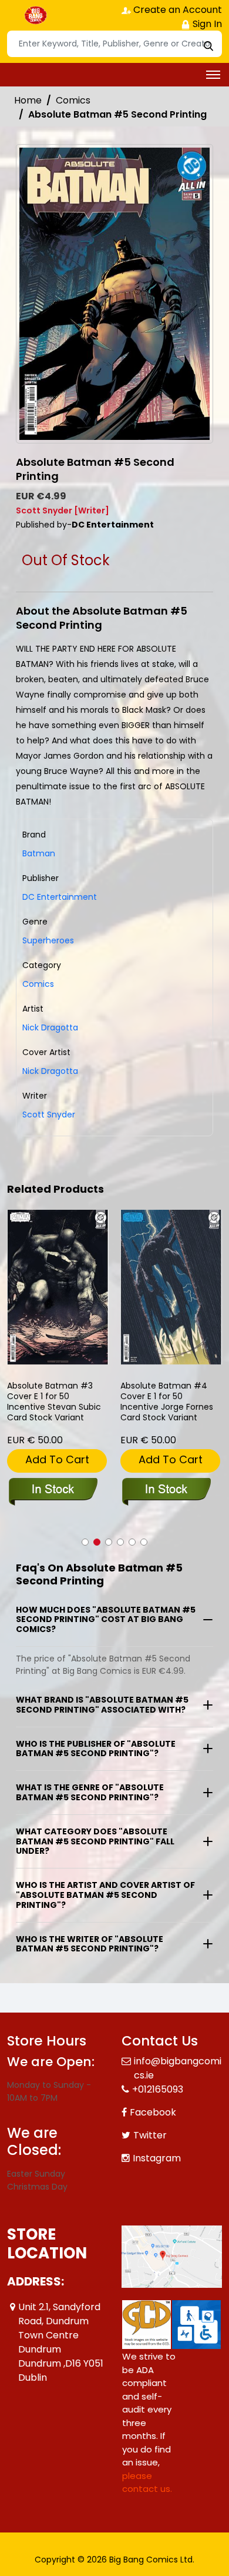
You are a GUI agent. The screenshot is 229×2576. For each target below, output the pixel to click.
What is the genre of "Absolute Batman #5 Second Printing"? (90, 1792)
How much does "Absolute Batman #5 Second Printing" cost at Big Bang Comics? (106, 1620)
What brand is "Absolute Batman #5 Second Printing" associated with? (102, 1705)
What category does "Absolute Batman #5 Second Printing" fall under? (95, 1841)
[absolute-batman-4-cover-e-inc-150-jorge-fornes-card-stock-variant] (171, 1287)
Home (28, 100)
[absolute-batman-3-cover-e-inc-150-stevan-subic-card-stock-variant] (58, 1287)
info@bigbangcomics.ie (178, 2068)
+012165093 (158, 2089)
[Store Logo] (36, 15)
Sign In (206, 24)
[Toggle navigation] (213, 75)
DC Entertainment (60, 897)
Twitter (150, 2135)
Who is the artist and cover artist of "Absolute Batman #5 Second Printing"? (105, 1895)
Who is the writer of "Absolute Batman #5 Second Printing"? (90, 1944)
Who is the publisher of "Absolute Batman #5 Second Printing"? (96, 1749)
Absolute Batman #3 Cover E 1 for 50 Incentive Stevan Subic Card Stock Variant (54, 1402)
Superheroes (48, 940)
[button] (85, 1542)
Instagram (157, 2158)
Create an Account (176, 10)
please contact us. (147, 2482)
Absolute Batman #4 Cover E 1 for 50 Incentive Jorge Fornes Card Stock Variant (167, 1402)
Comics (73, 100)
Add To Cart (57, 1459)
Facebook (153, 2112)
